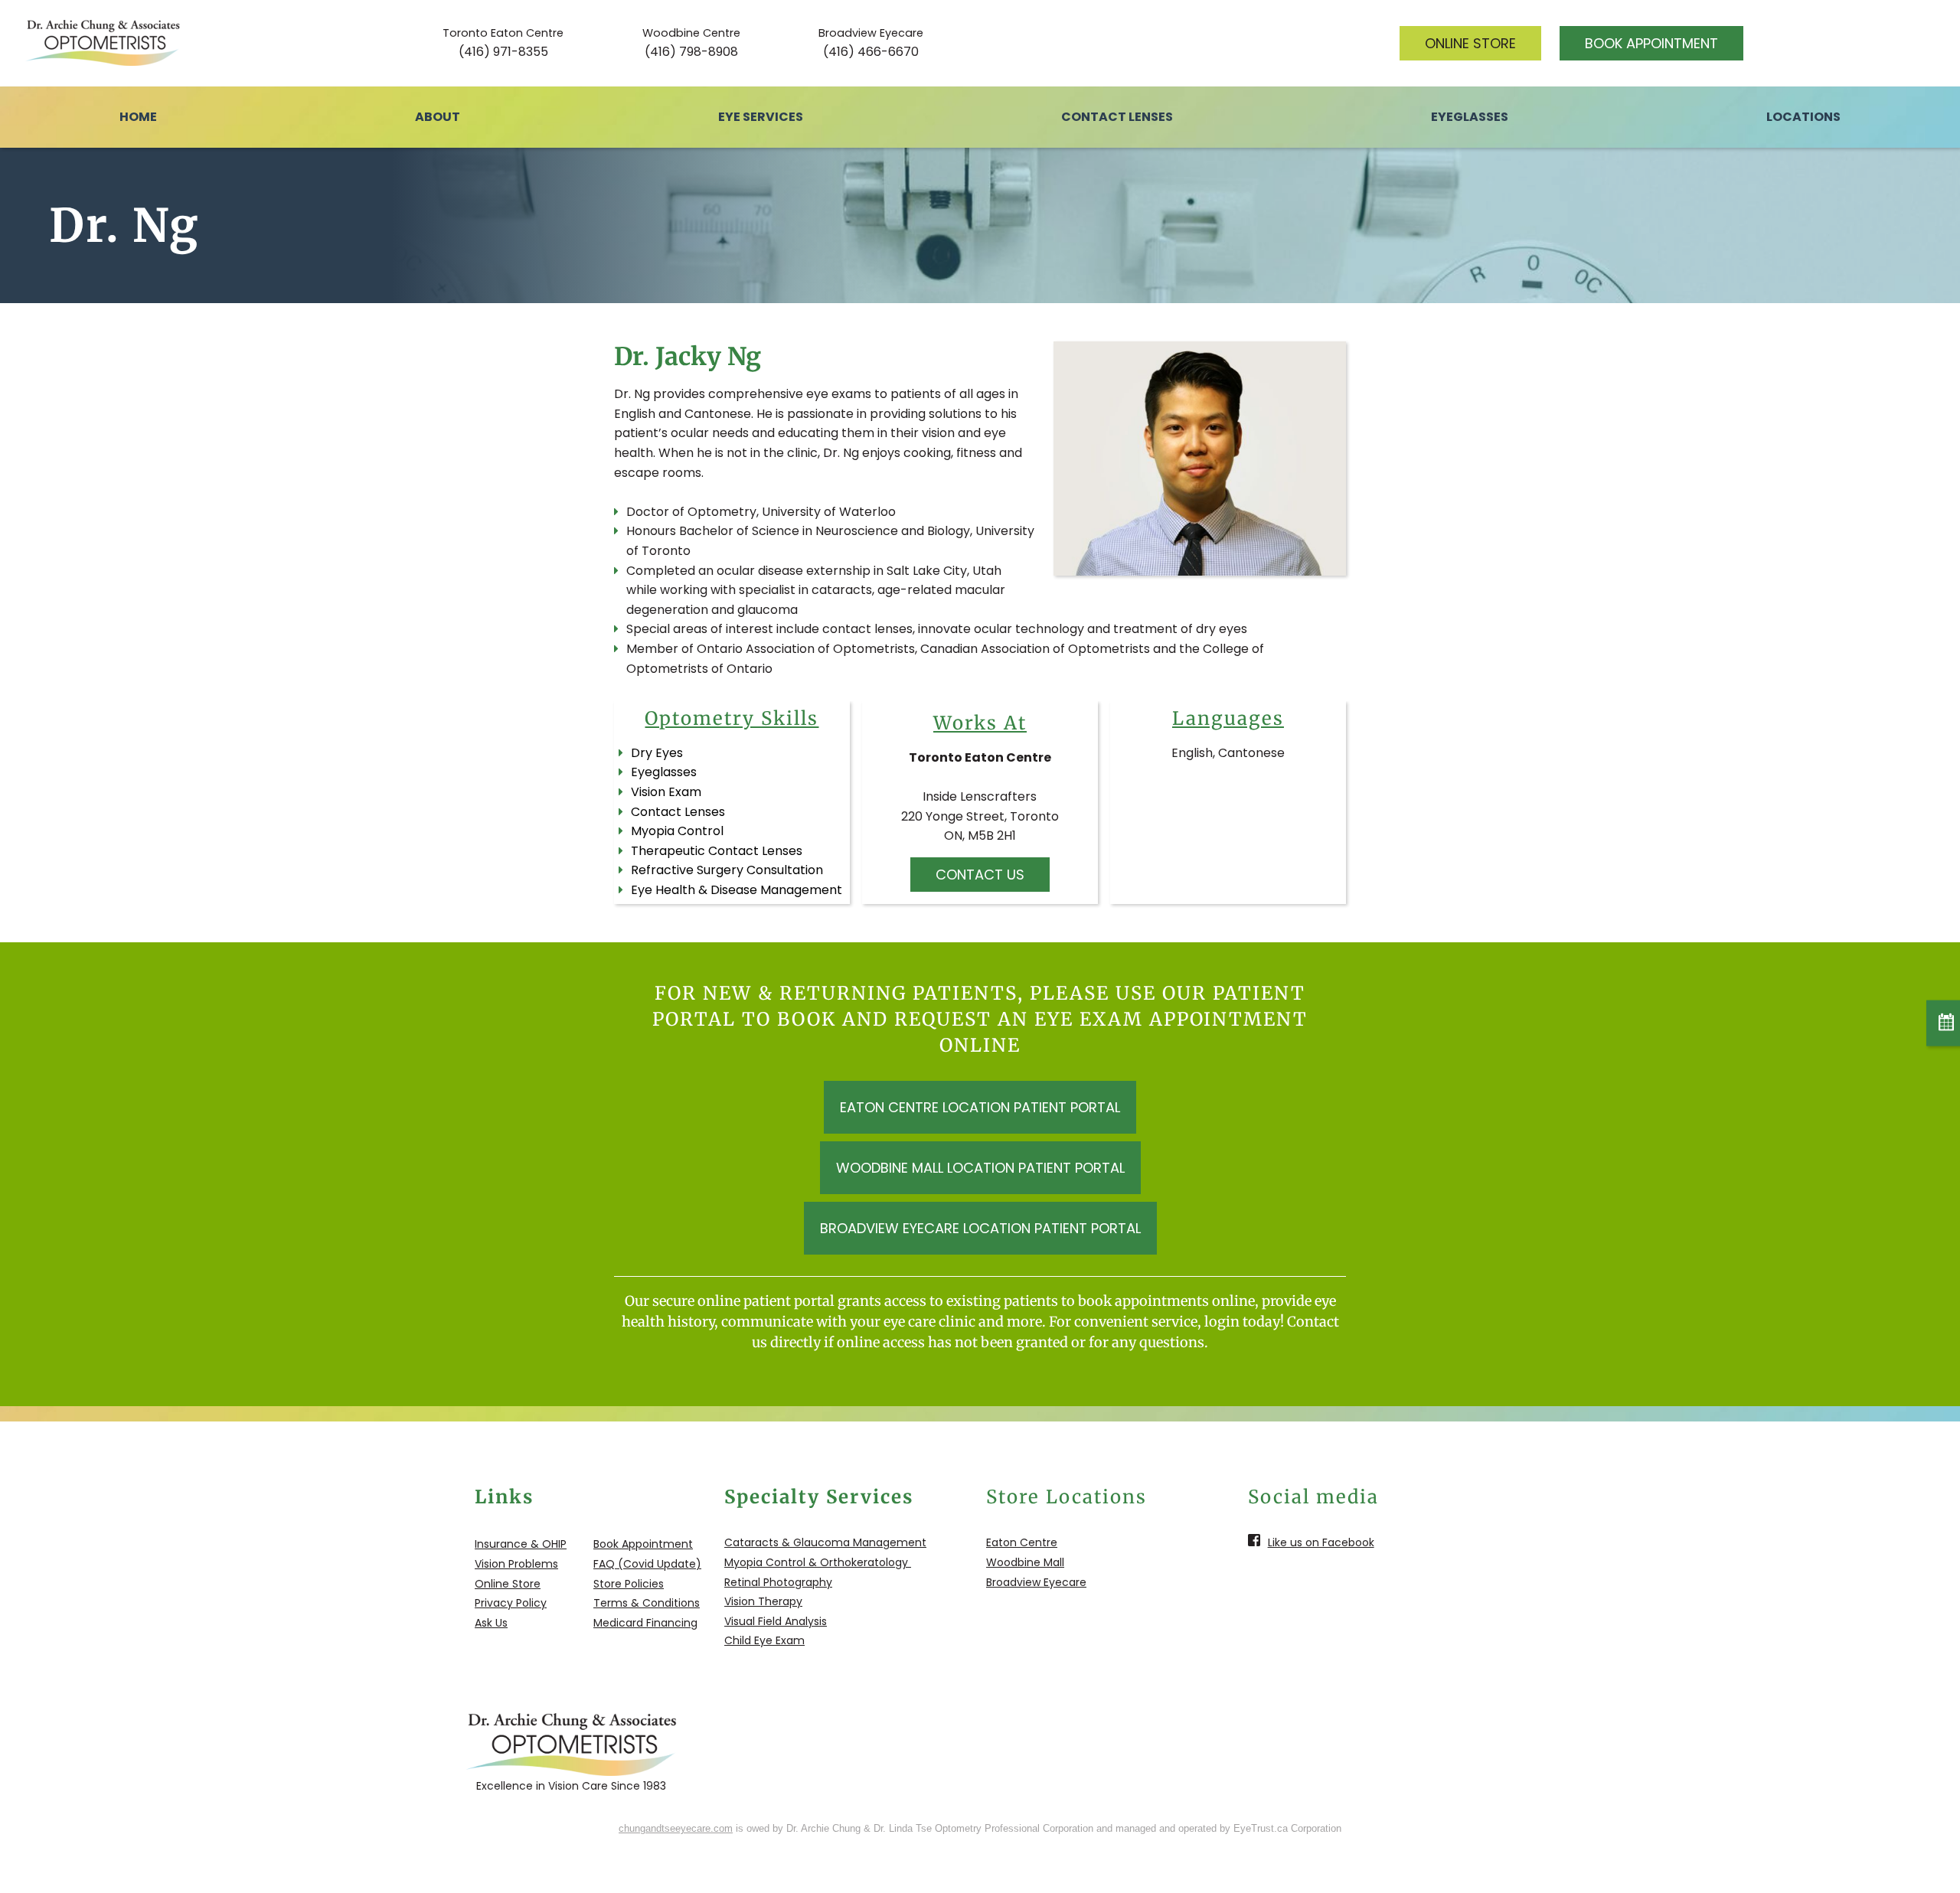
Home (138, 117)
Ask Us (491, 1623)
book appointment (1651, 43)
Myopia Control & (771, 1562)
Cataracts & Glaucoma (787, 1542)
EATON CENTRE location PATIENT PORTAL (980, 1107)
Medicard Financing (645, 1623)
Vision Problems (516, 1564)
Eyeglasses (1470, 117)
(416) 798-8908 (691, 52)
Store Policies (629, 1584)
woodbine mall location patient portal (980, 1168)
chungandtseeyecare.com (676, 1828)
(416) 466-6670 (871, 52)
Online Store (508, 1584)
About (438, 117)
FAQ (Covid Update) (647, 1564)
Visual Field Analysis (776, 1621)
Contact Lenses (1117, 117)
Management (888, 1542)
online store (1470, 43)
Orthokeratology (864, 1562)
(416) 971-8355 (503, 52)
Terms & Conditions (647, 1603)
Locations (1803, 117)
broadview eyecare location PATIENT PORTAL (980, 1228)
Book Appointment (643, 1544)
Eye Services (761, 117)
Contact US (980, 875)
